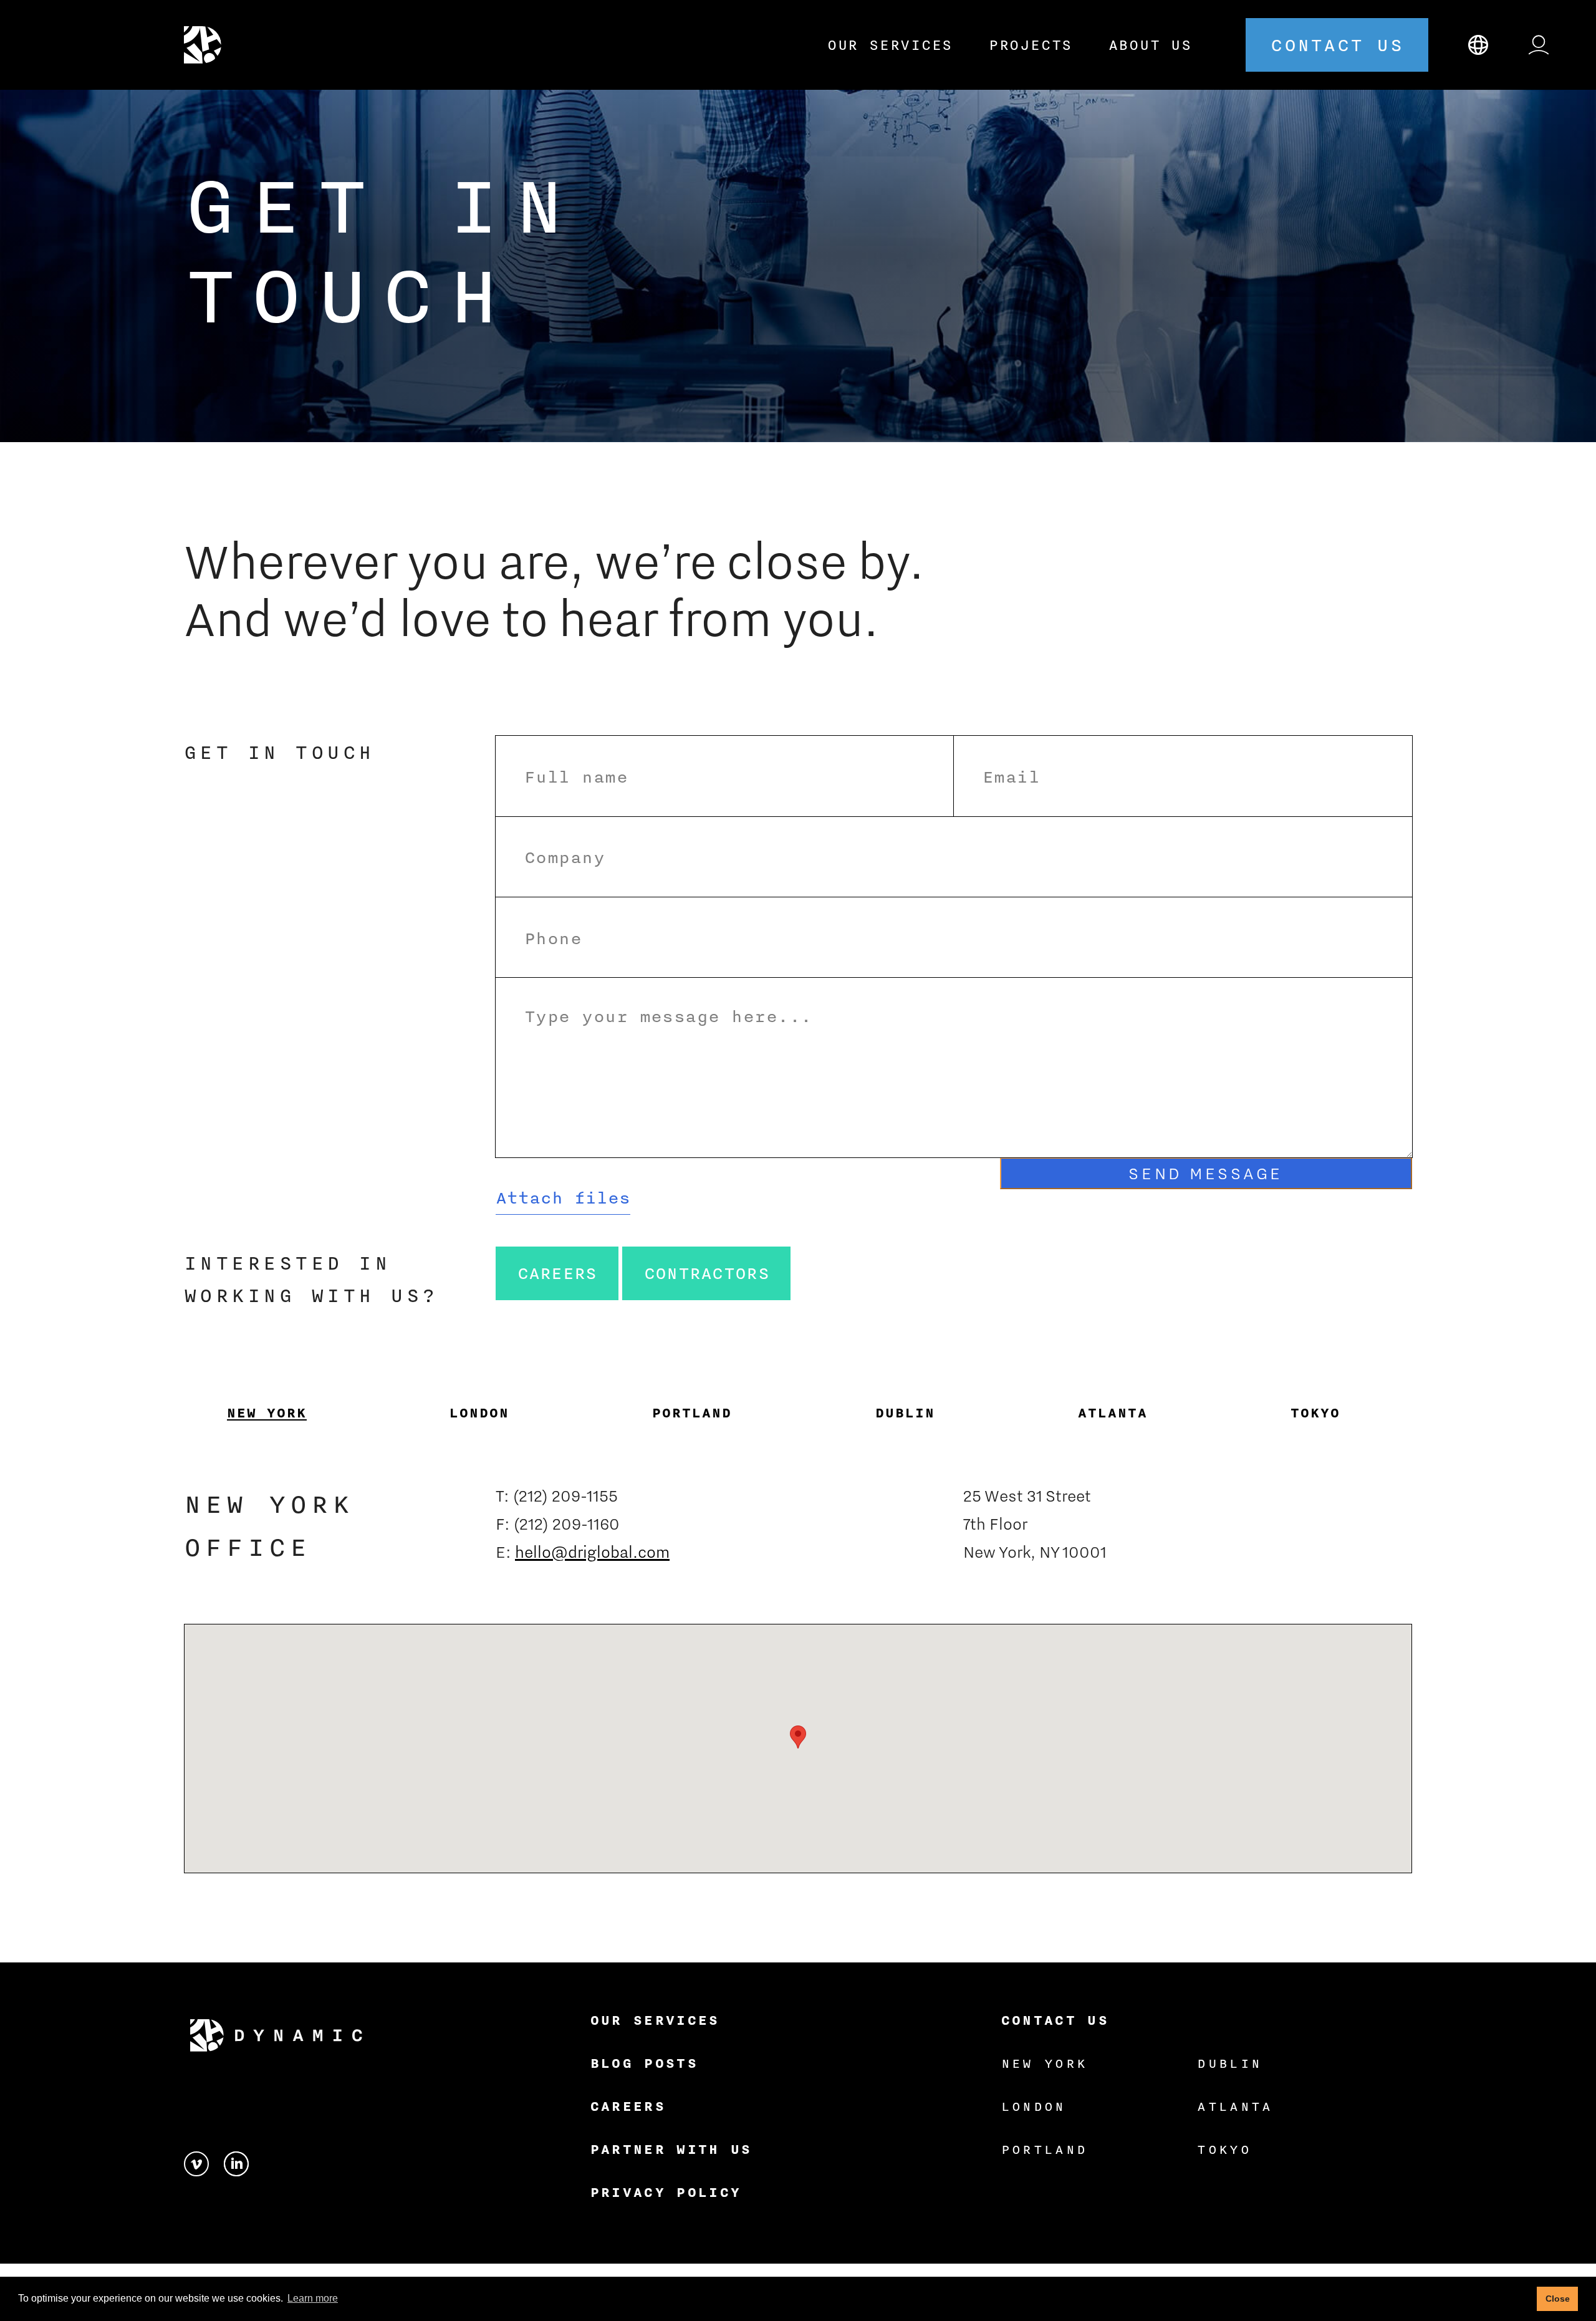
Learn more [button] (313, 2298)
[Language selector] (1478, 45)
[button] (563, 1198)
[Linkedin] (236, 2161)
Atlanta (1235, 2106)
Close (1558, 2299)
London (1034, 2106)
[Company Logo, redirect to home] (208, 45)
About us (1150, 45)
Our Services (890, 45)
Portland (1045, 2149)
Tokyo (1224, 2149)
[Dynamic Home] (276, 2036)
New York (1045, 2063)
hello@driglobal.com (592, 1551)
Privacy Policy (666, 2192)
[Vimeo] (204, 2161)
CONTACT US (1337, 45)
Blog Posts (644, 2063)
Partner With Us (671, 2149)
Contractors (707, 1273)
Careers (557, 1273)
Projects (1031, 45)
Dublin (1229, 2063)
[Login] (1539, 45)
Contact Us (1055, 2020)
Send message (1206, 1173)
